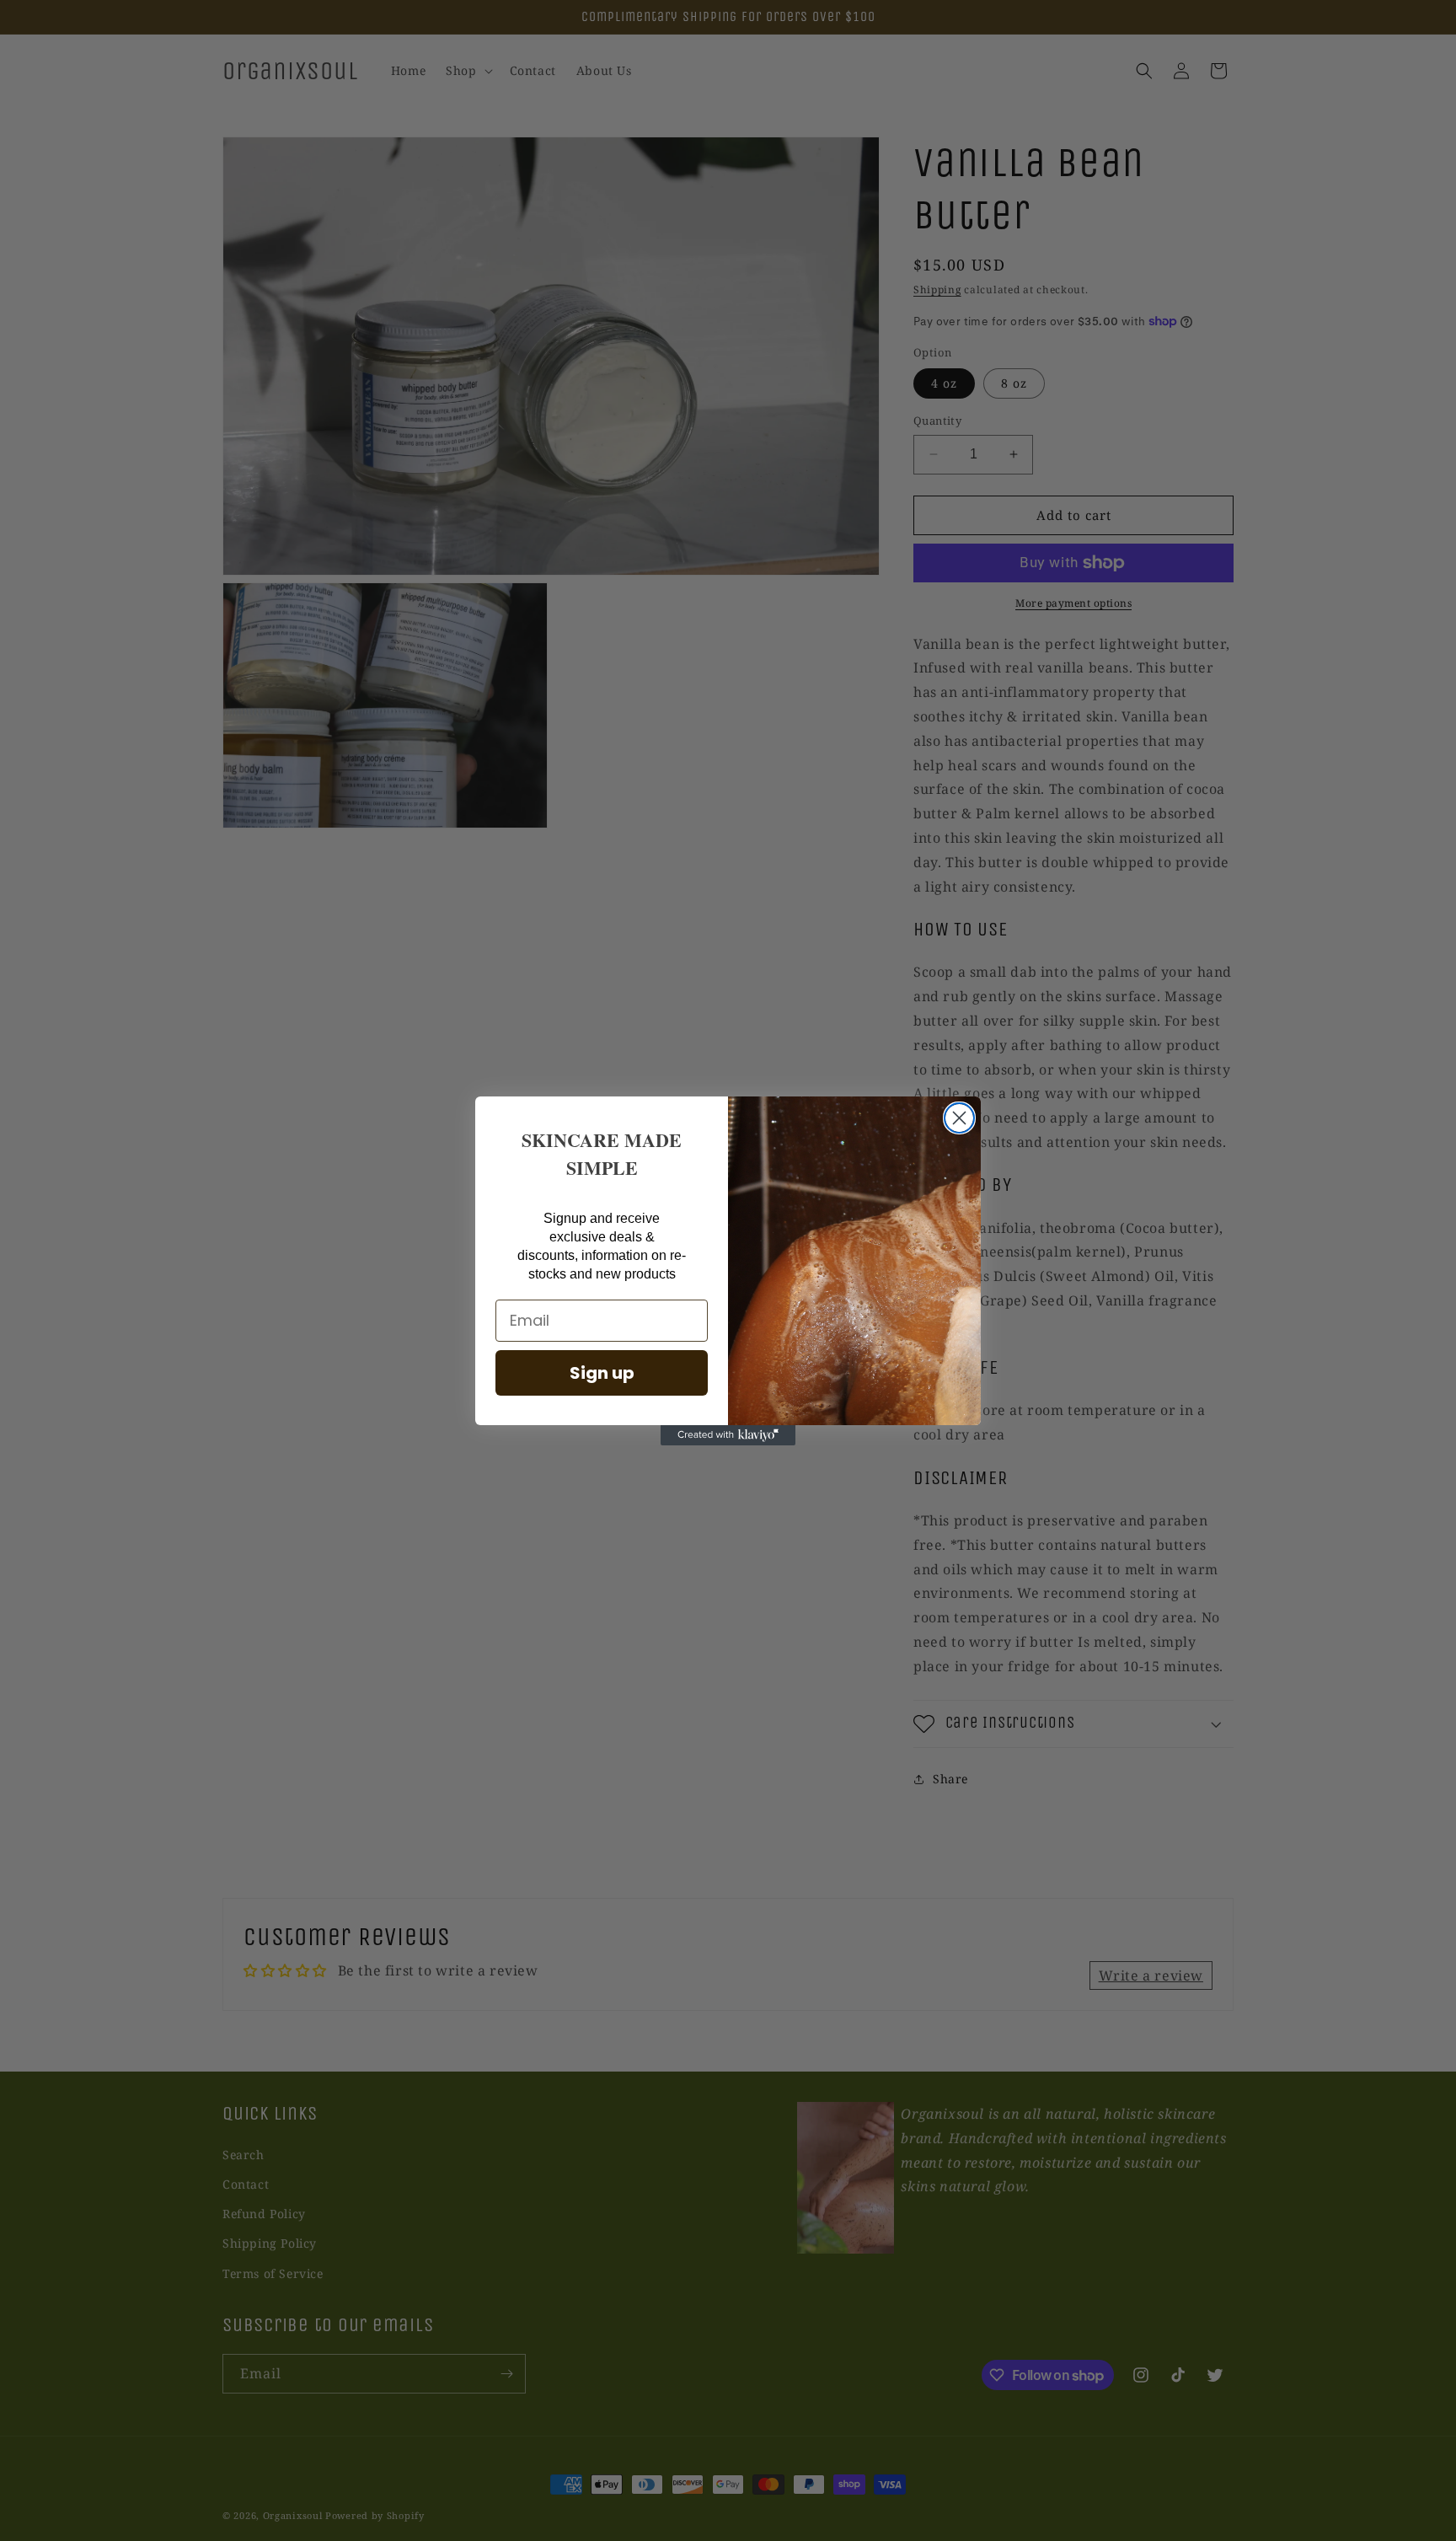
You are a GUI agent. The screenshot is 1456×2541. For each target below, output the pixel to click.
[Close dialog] (959, 1118)
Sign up (602, 1373)
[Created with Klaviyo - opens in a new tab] (728, 1435)
